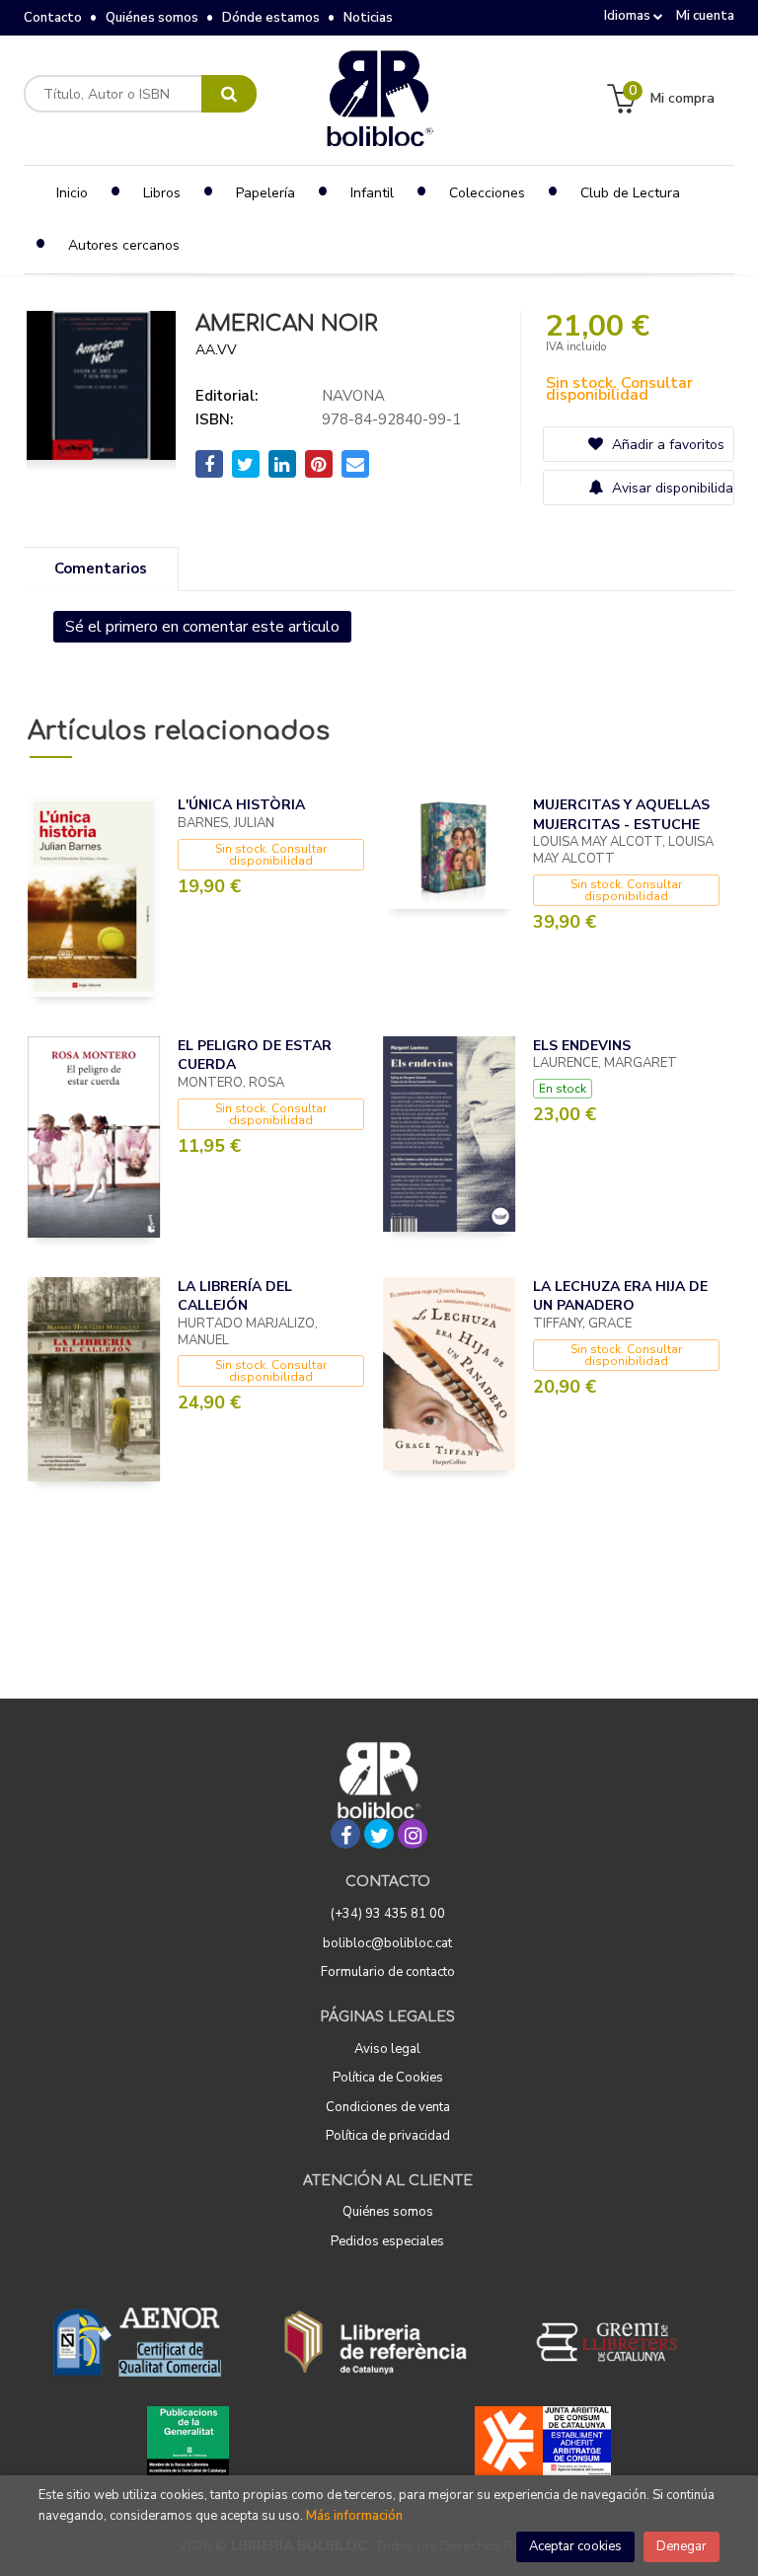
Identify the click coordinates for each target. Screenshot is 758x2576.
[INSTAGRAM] (413, 1834)
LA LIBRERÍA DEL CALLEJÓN (235, 1296)
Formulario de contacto (388, 1972)
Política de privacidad (388, 2136)
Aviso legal (387, 2049)
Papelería (265, 193)
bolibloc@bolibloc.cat (387, 1943)
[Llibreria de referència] (376, 2342)
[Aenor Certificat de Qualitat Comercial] (137, 2342)
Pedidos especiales (387, 2241)
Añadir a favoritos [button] (666, 445)
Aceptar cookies (575, 2546)
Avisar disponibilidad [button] (671, 488)
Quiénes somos (152, 18)
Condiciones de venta (388, 2107)
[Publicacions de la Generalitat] (188, 2441)
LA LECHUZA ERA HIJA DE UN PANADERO (620, 1296)
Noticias (368, 18)
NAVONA (353, 396)
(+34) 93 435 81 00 (388, 1914)
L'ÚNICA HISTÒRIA (241, 805)
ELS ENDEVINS (582, 1046)
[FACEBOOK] (345, 1834)
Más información (354, 2516)
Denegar (682, 2546)
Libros (162, 193)
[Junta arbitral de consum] (543, 2441)
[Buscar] (229, 94)
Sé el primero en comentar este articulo (202, 627)
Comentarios (101, 568)
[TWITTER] (379, 1834)
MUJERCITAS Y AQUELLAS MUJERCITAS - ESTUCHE (621, 815)
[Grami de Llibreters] (617, 2342)
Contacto (53, 18)
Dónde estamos (271, 18)
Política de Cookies (388, 2078)
